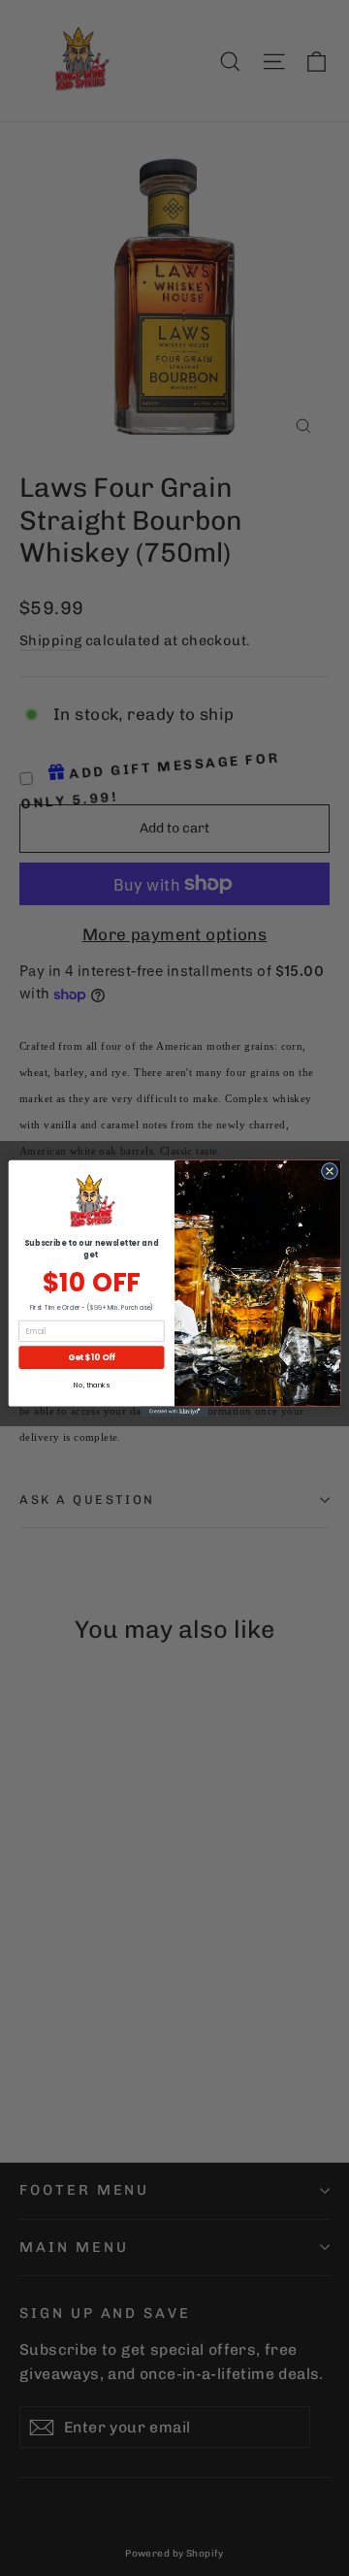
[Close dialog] (329, 1171)
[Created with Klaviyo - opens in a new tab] (174, 1411)
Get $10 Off (92, 1356)
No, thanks (91, 1385)
